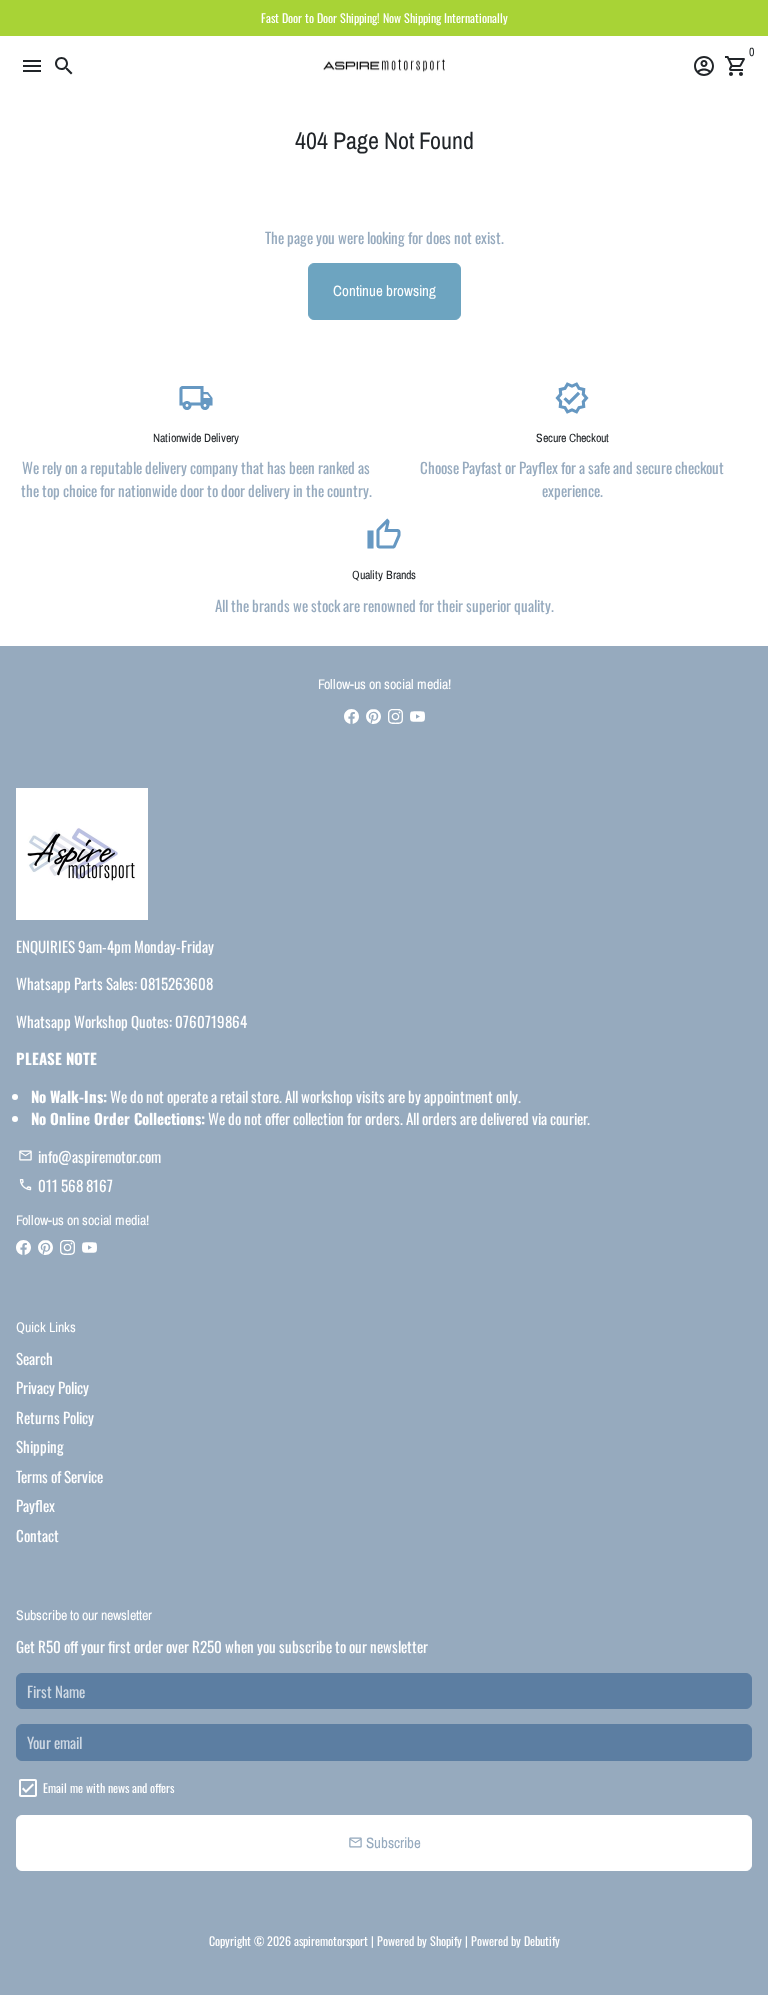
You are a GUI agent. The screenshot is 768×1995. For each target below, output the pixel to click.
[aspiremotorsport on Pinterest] (373, 715)
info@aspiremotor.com (89, 1156)
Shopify (446, 1940)
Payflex (35, 1505)
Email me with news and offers (108, 1787)
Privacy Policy (52, 1387)
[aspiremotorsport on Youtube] (417, 715)
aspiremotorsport (331, 1940)
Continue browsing (384, 290)
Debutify (542, 1940)
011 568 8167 (65, 1185)
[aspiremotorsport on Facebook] (351, 715)
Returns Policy (55, 1417)
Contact (37, 1535)
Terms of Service (59, 1476)
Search (34, 1358)
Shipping (40, 1446)
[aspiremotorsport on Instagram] (395, 715)
